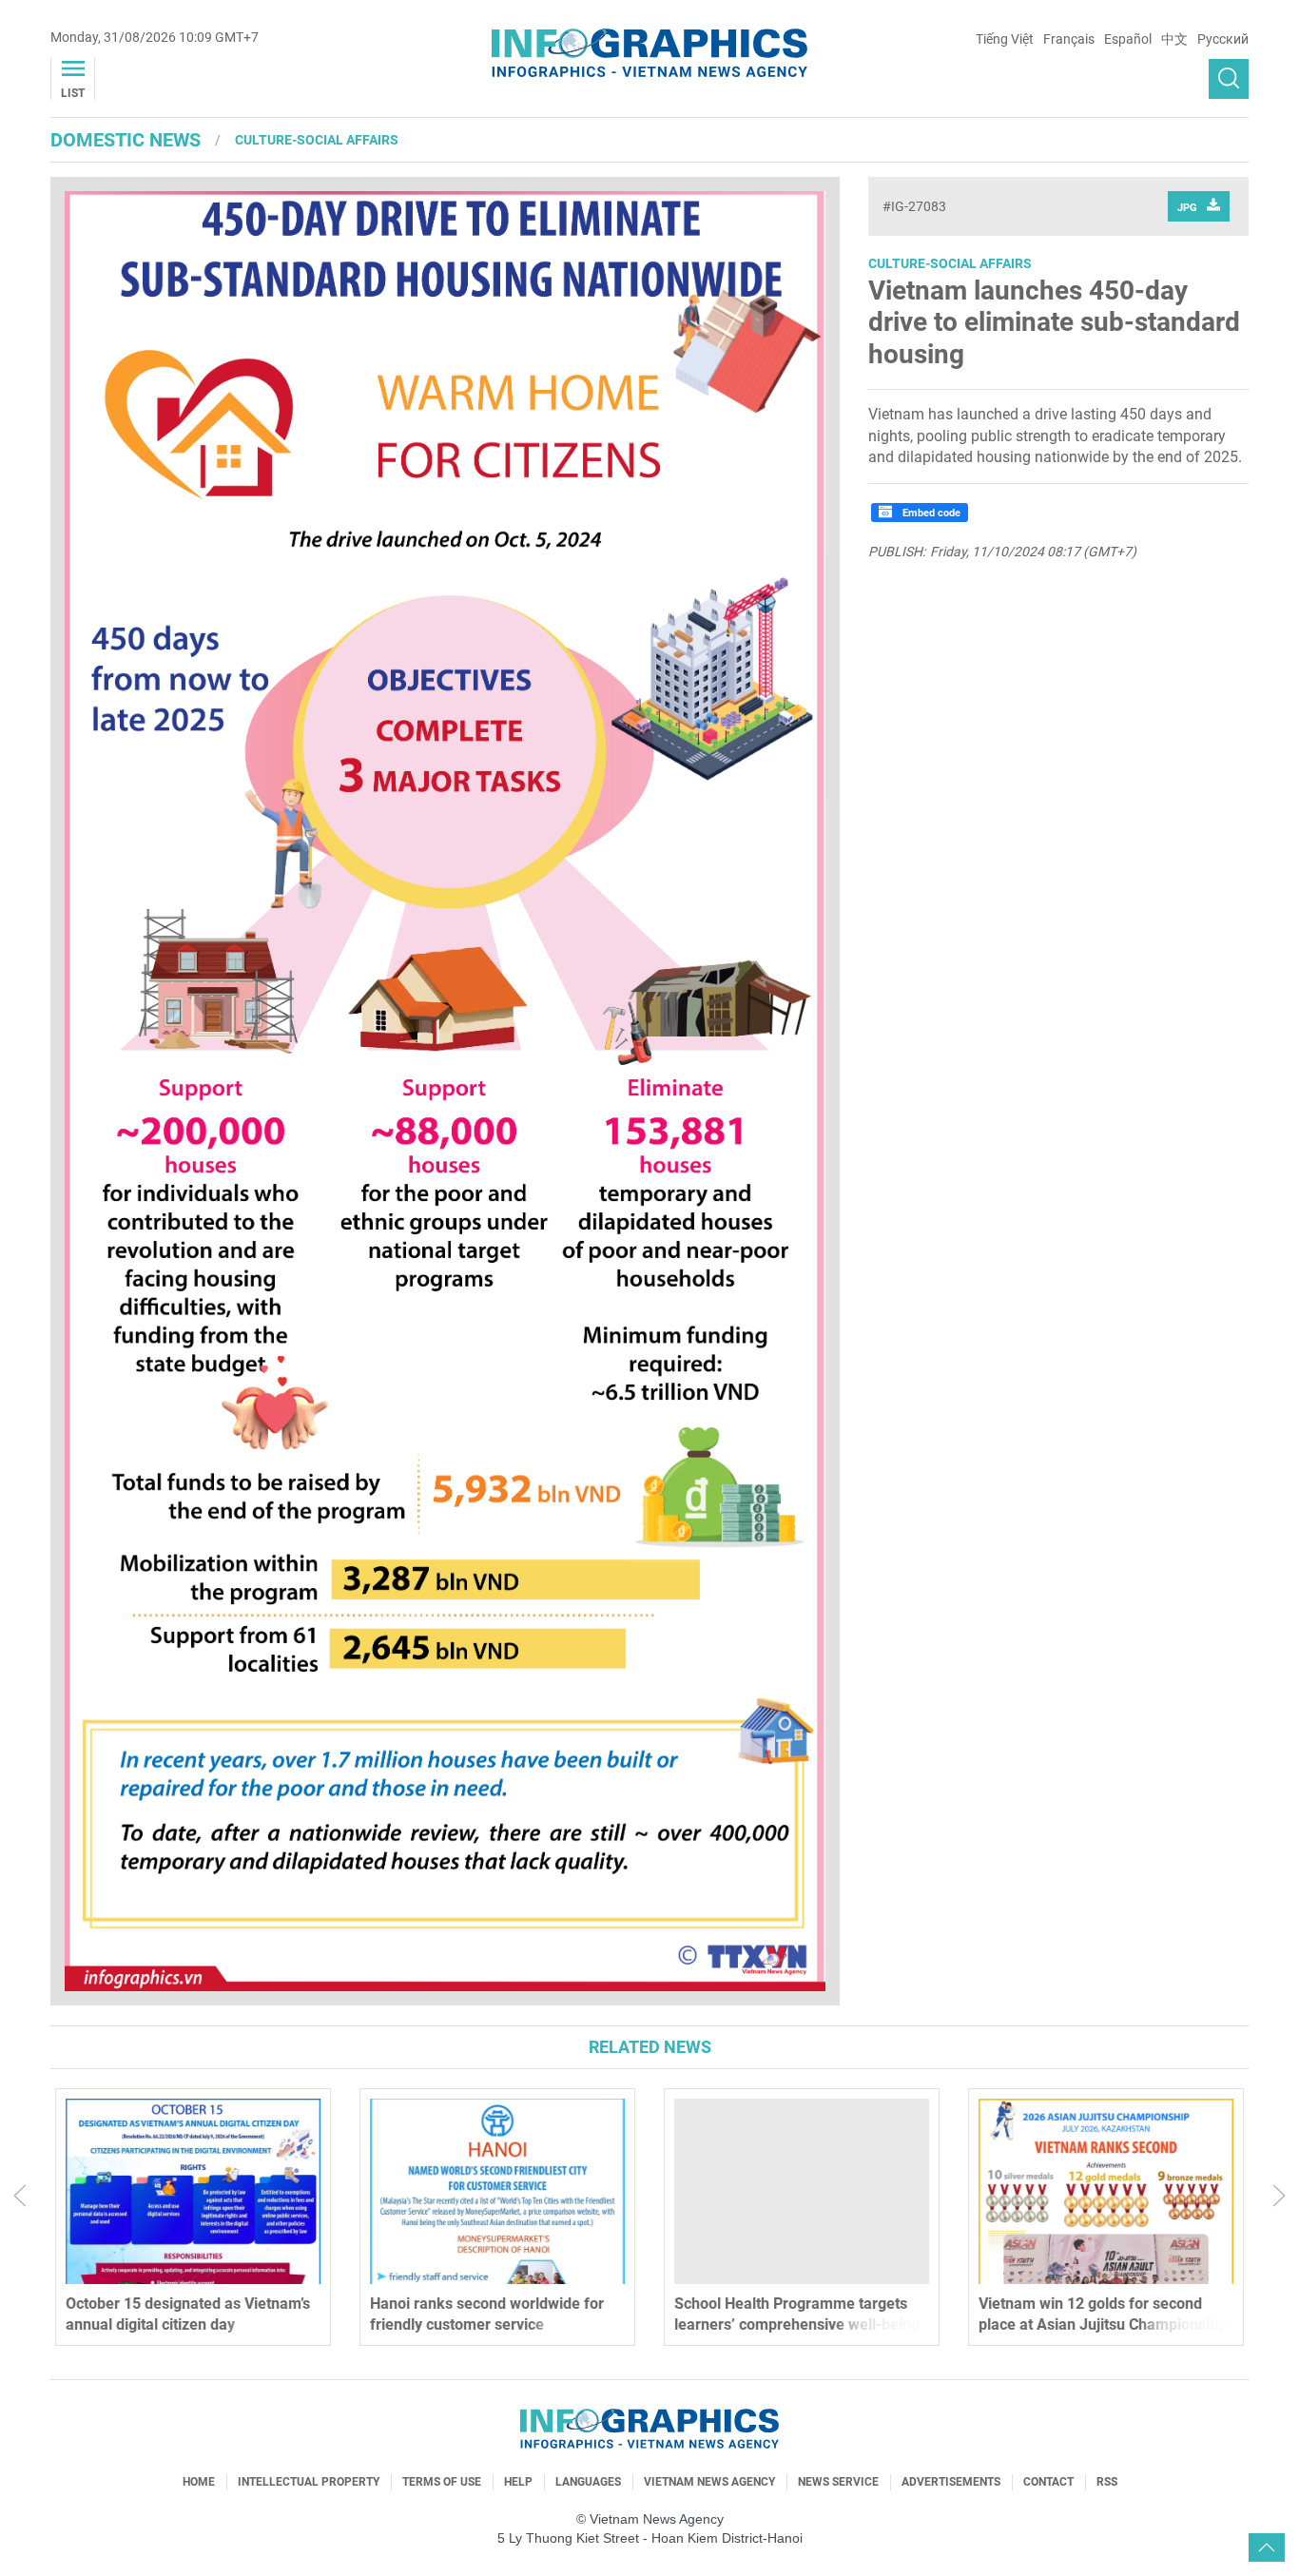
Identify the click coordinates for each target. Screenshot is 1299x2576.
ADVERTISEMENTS (951, 2482)
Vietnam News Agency (709, 2482)
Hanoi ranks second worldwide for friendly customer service (487, 2314)
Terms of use (442, 2482)
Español (1128, 39)
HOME (199, 2482)
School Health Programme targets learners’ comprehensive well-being (797, 2314)
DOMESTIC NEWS (126, 140)
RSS (1107, 2482)
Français (1069, 39)
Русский (1223, 39)
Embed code (930, 513)
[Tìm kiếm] (1229, 79)
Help (518, 2482)
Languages (588, 2482)
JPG (1187, 208)
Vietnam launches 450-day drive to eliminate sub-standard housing (1054, 322)
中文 (1174, 39)
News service (838, 2482)
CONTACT (1048, 2482)
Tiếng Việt (1005, 39)
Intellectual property (309, 2482)
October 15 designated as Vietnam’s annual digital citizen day (188, 2314)
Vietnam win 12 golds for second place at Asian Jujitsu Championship (1103, 2314)
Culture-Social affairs (317, 140)
